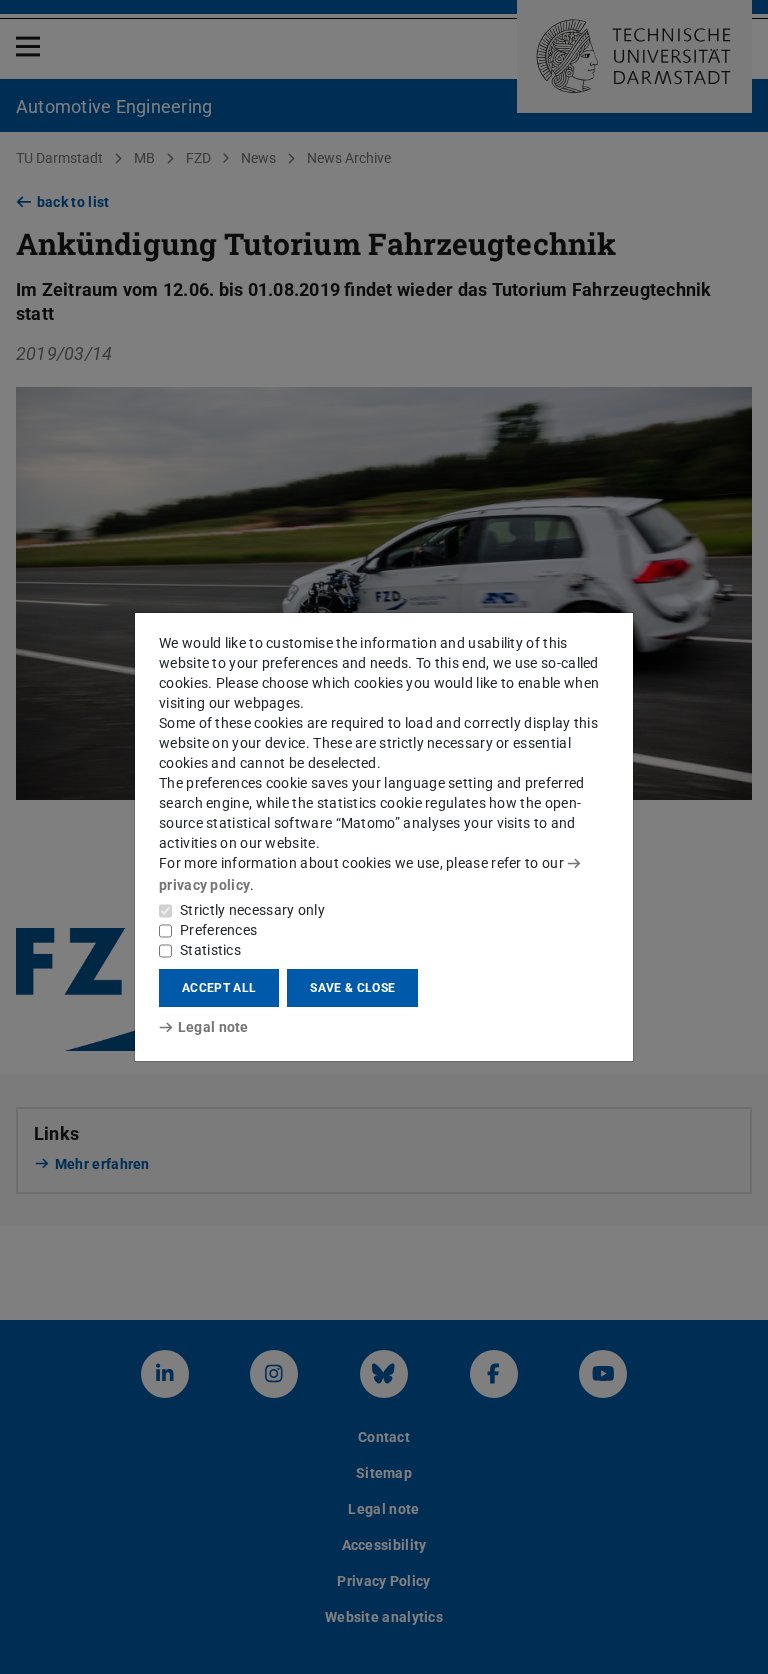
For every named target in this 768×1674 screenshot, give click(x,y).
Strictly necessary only (252, 910)
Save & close (352, 988)
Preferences (218, 930)
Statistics (210, 950)
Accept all (219, 988)
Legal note (213, 1027)
